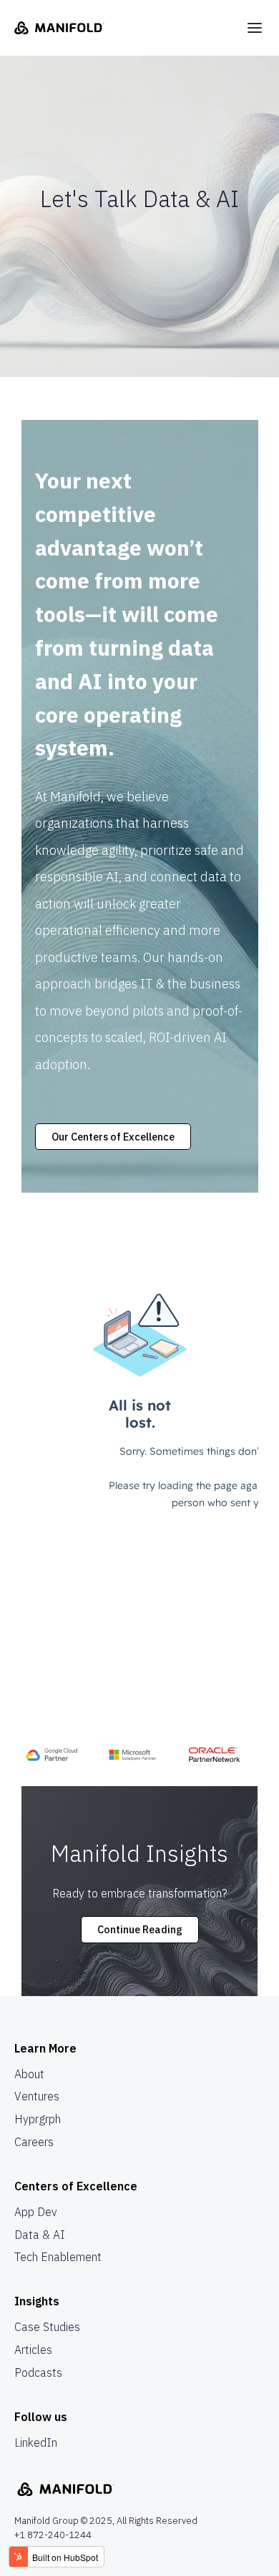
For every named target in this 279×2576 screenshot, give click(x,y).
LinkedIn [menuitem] (36, 2442)
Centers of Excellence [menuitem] (76, 2186)
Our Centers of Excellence (113, 1137)
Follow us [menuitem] (41, 2417)
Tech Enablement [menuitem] (58, 2257)
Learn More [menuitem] (45, 2048)
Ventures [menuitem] (37, 2096)
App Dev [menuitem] (36, 2212)
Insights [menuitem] (37, 2301)
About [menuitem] (29, 2074)
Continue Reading (140, 1929)
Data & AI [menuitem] (40, 2235)
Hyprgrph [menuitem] (38, 2119)
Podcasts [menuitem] (38, 2372)
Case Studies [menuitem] (47, 2327)
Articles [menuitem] (33, 2350)
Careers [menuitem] (34, 2142)
